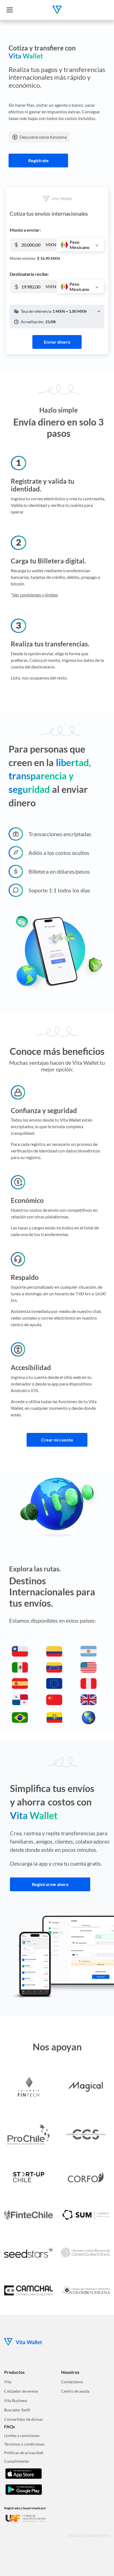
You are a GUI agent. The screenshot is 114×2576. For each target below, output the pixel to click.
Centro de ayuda (75, 2391)
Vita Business (16, 2400)
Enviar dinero (57, 342)
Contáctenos (72, 2382)
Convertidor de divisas (24, 2419)
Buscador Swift (17, 2410)
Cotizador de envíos (21, 2391)
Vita (8, 2382)
